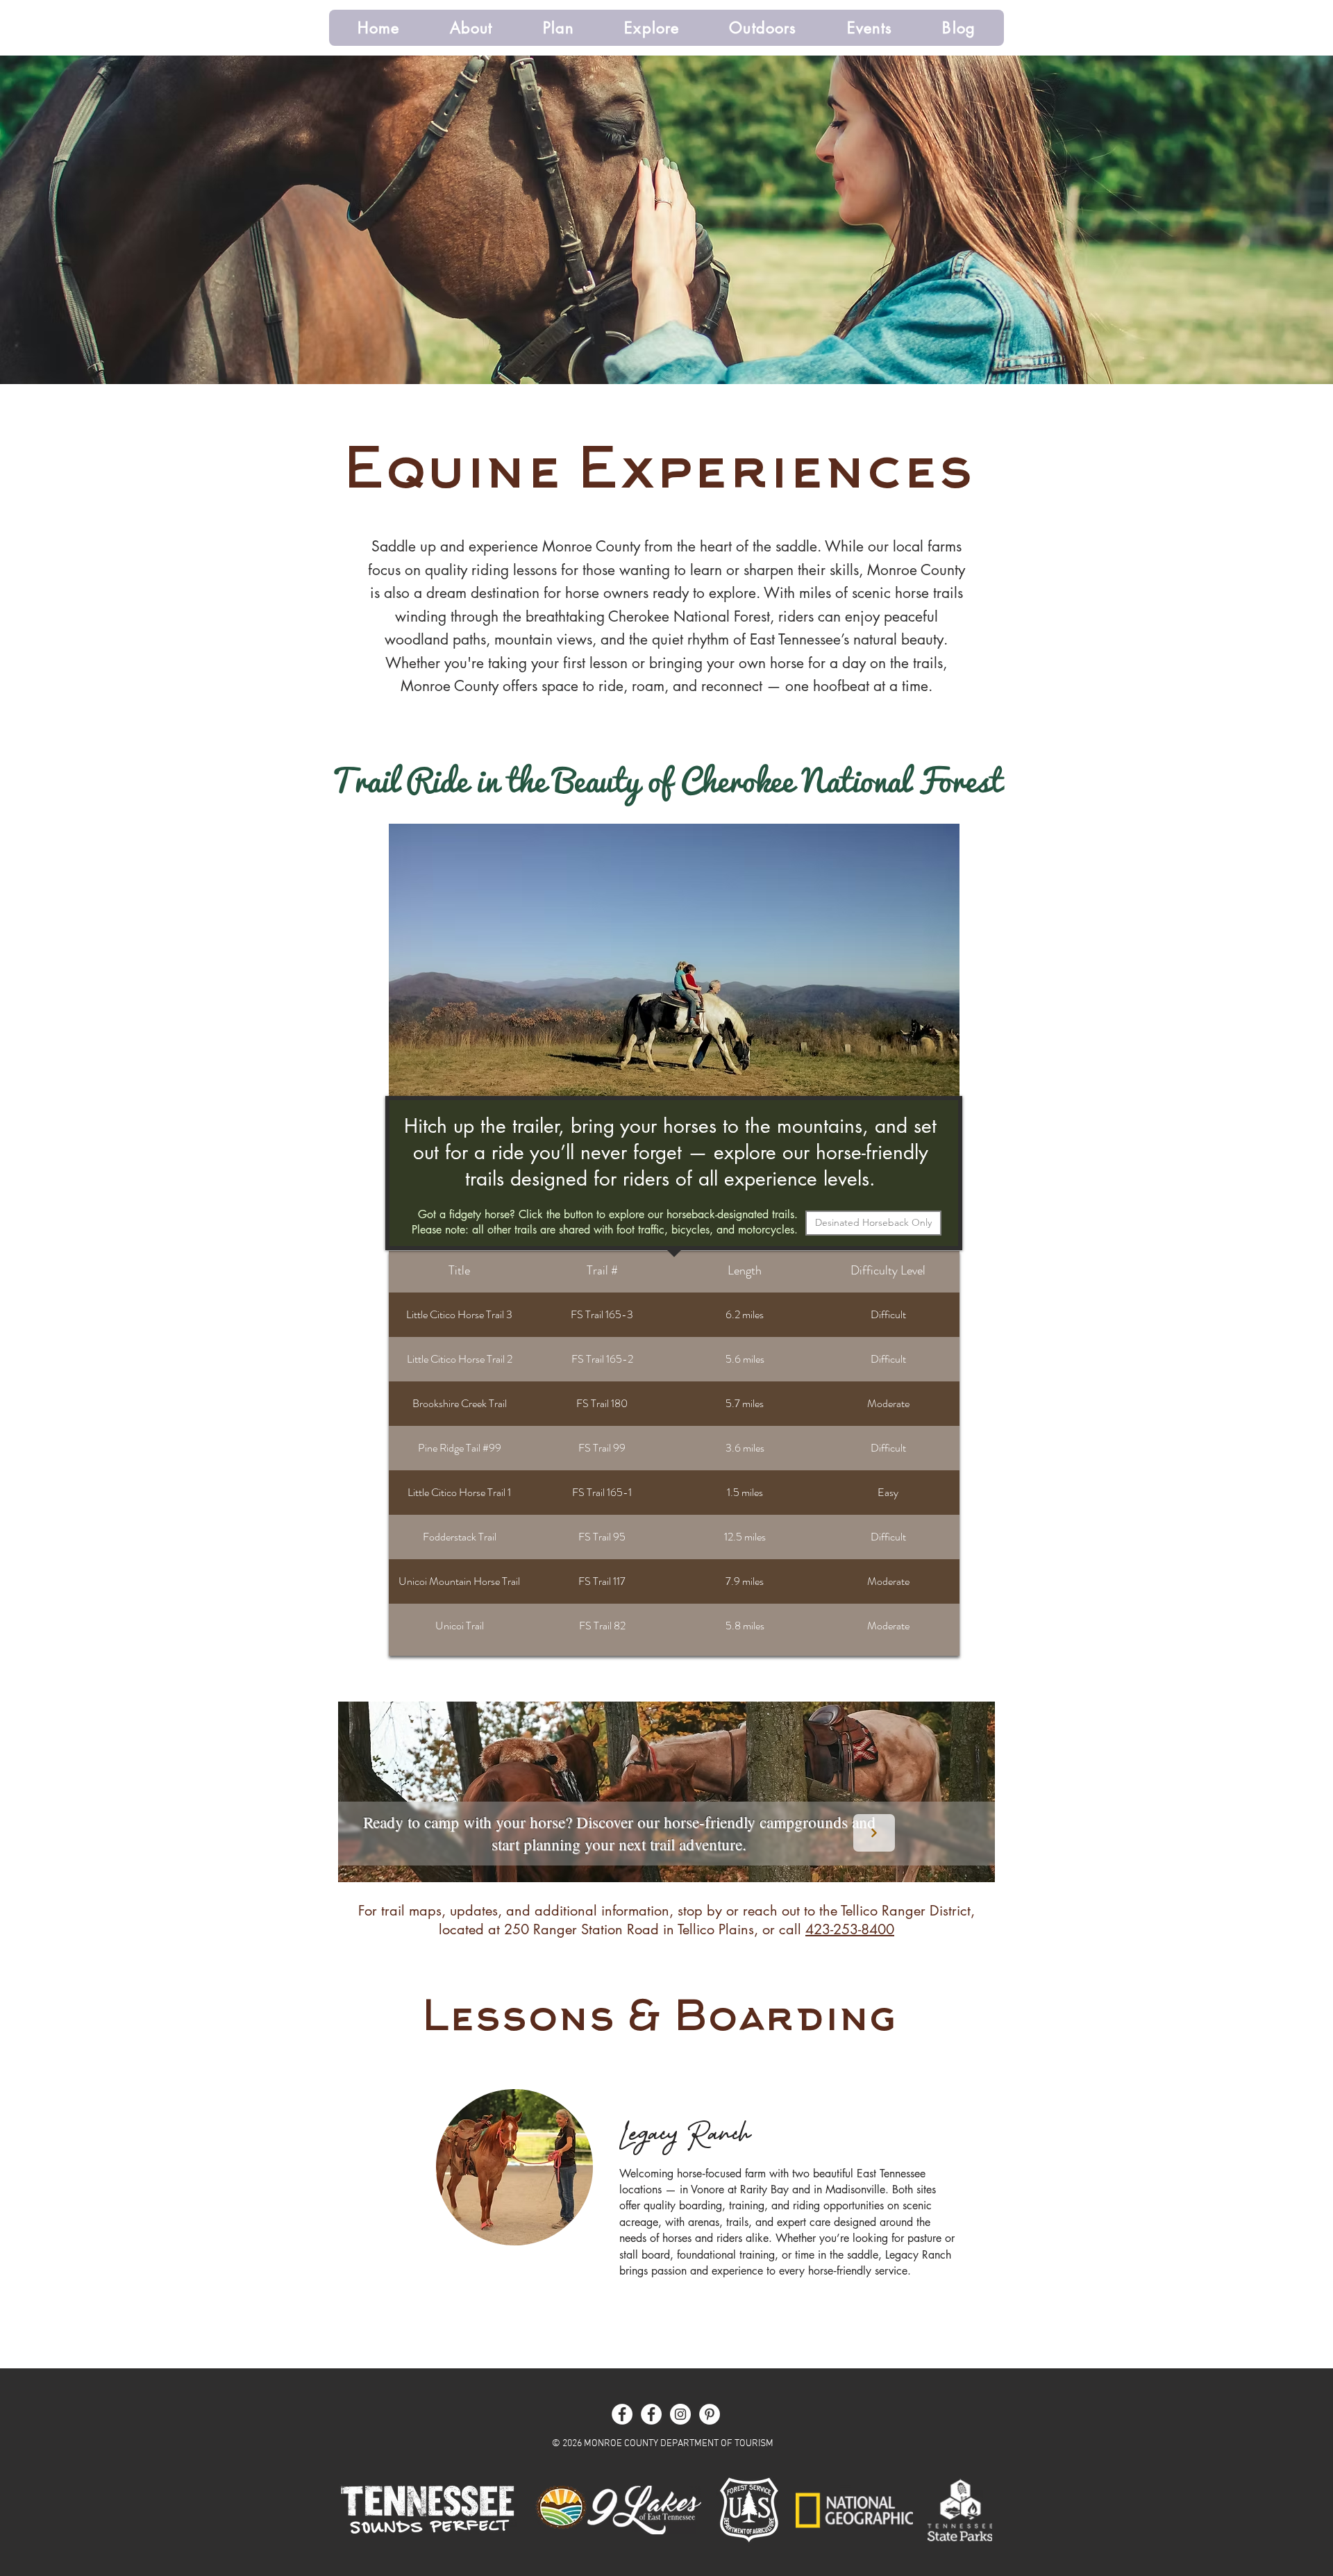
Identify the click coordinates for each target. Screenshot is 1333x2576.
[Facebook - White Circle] (622, 2414)
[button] (471, 28)
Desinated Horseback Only (873, 1222)
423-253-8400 (850, 1929)
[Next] (874, 1833)
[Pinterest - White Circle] (710, 2414)
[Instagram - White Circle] (680, 2414)
